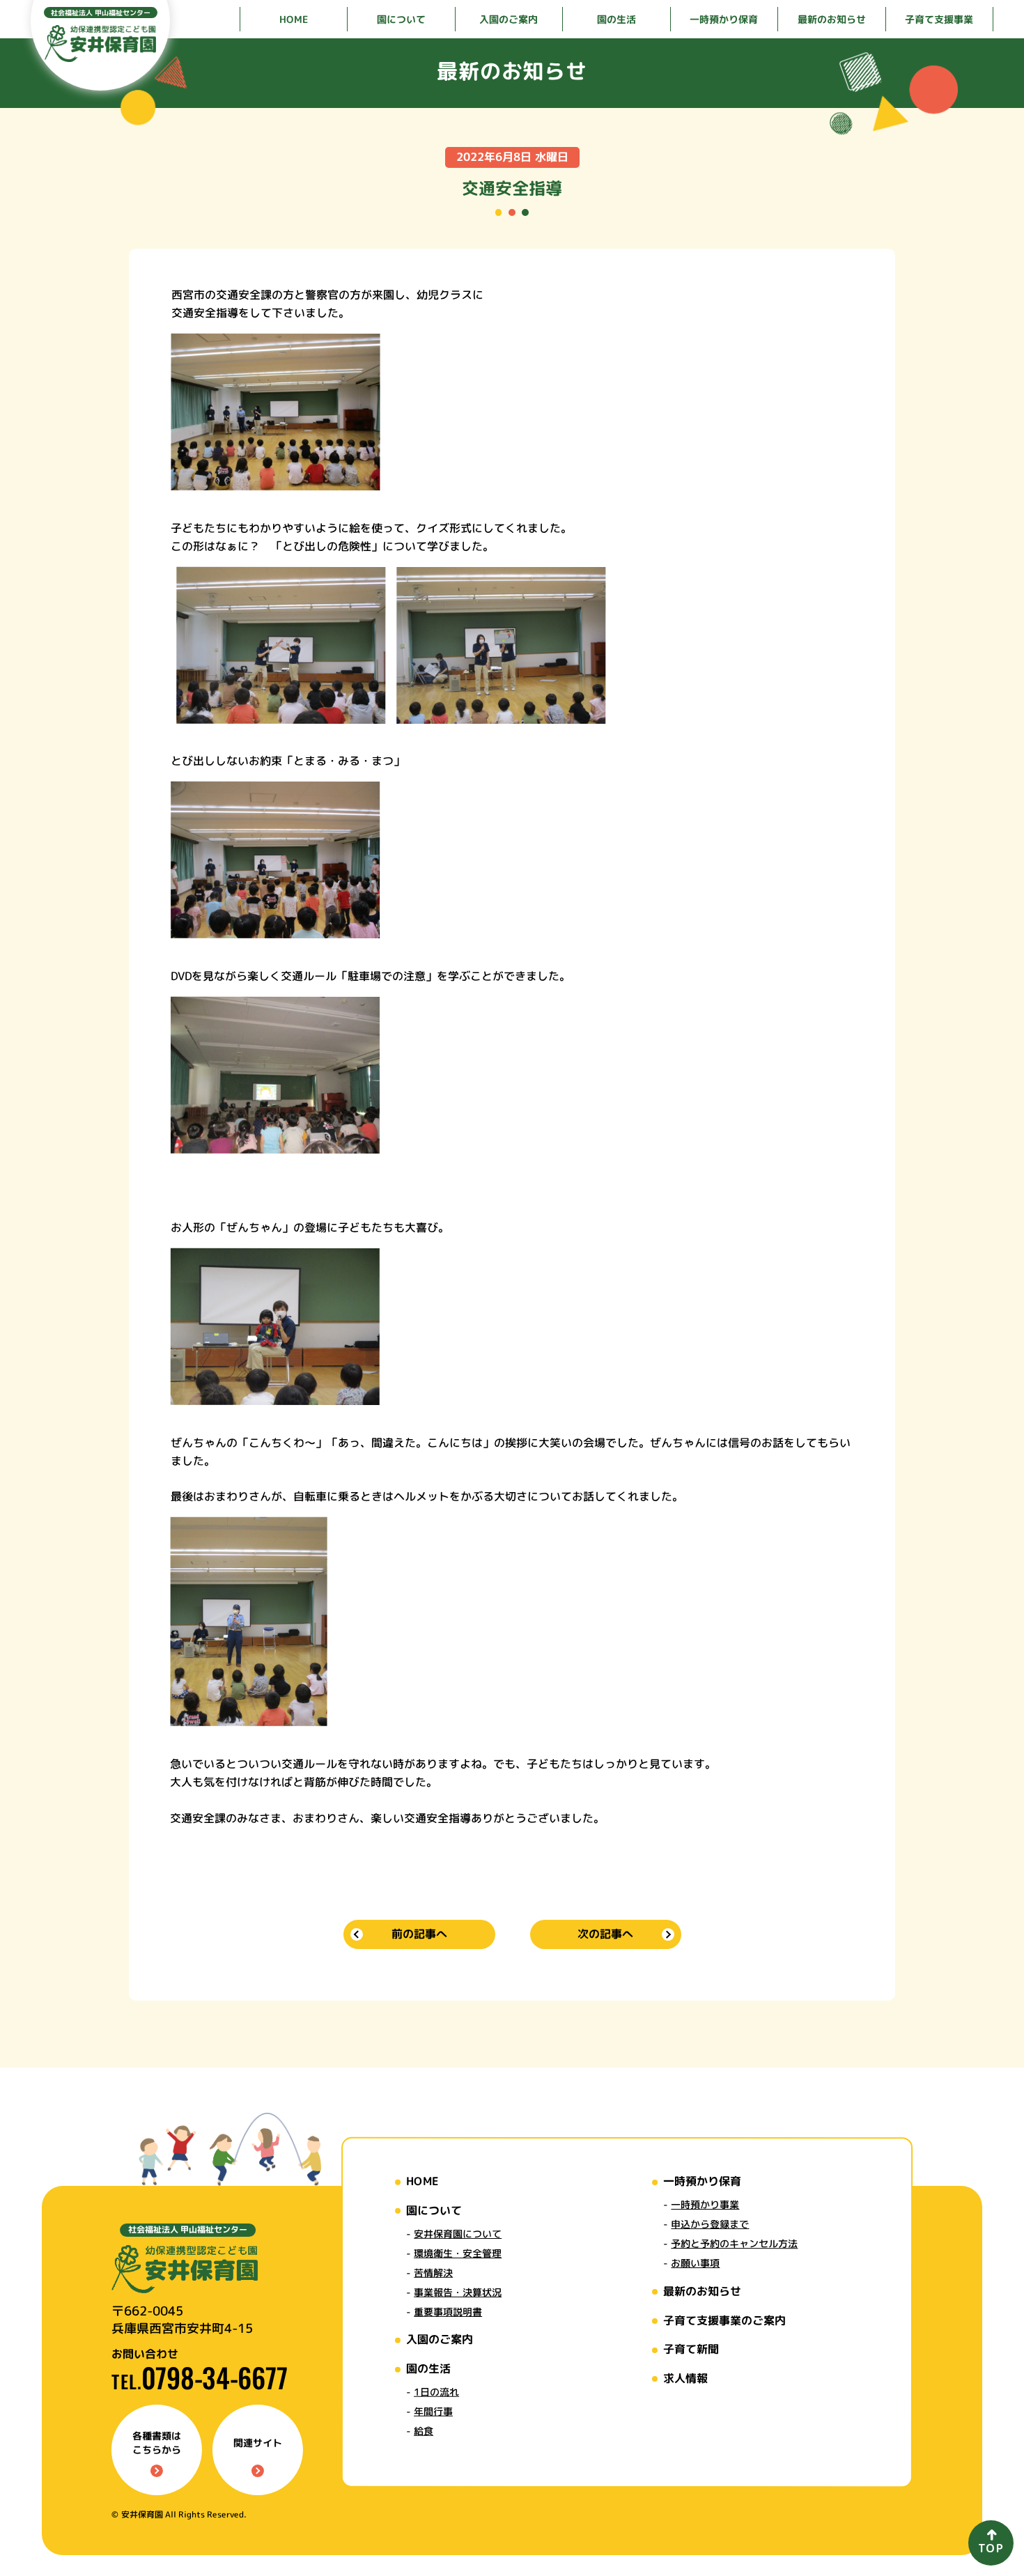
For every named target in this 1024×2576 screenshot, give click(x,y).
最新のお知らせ (702, 2291)
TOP (991, 2548)
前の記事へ (419, 1934)
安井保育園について (458, 2233)
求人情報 (685, 2377)
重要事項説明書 (448, 2311)
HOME (422, 2180)
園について (434, 2210)
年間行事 (433, 2411)
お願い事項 (695, 2263)
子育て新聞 (691, 2349)
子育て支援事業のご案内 (724, 2320)
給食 (424, 2431)
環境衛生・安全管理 (458, 2252)
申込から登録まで (710, 2224)
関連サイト (258, 2443)
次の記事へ (605, 1934)
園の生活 (428, 2368)
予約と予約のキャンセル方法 (734, 2243)
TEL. (200, 2381)
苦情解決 (433, 2272)
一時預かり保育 (702, 2181)
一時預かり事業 (705, 2204)
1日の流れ (436, 2392)
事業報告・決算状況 (458, 2291)
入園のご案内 (440, 2339)
